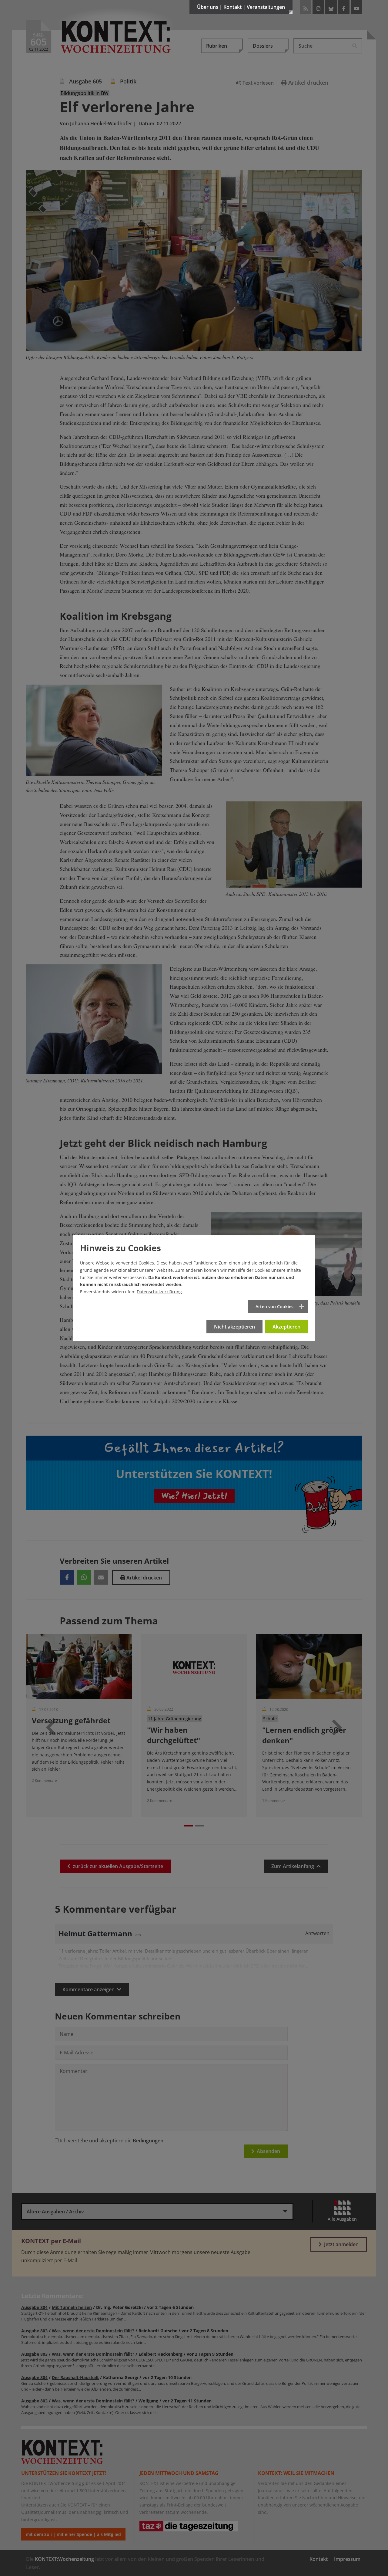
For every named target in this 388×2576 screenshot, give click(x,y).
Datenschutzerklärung (159, 1292)
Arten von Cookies (274, 1307)
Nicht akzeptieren (234, 1327)
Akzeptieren (286, 1327)
